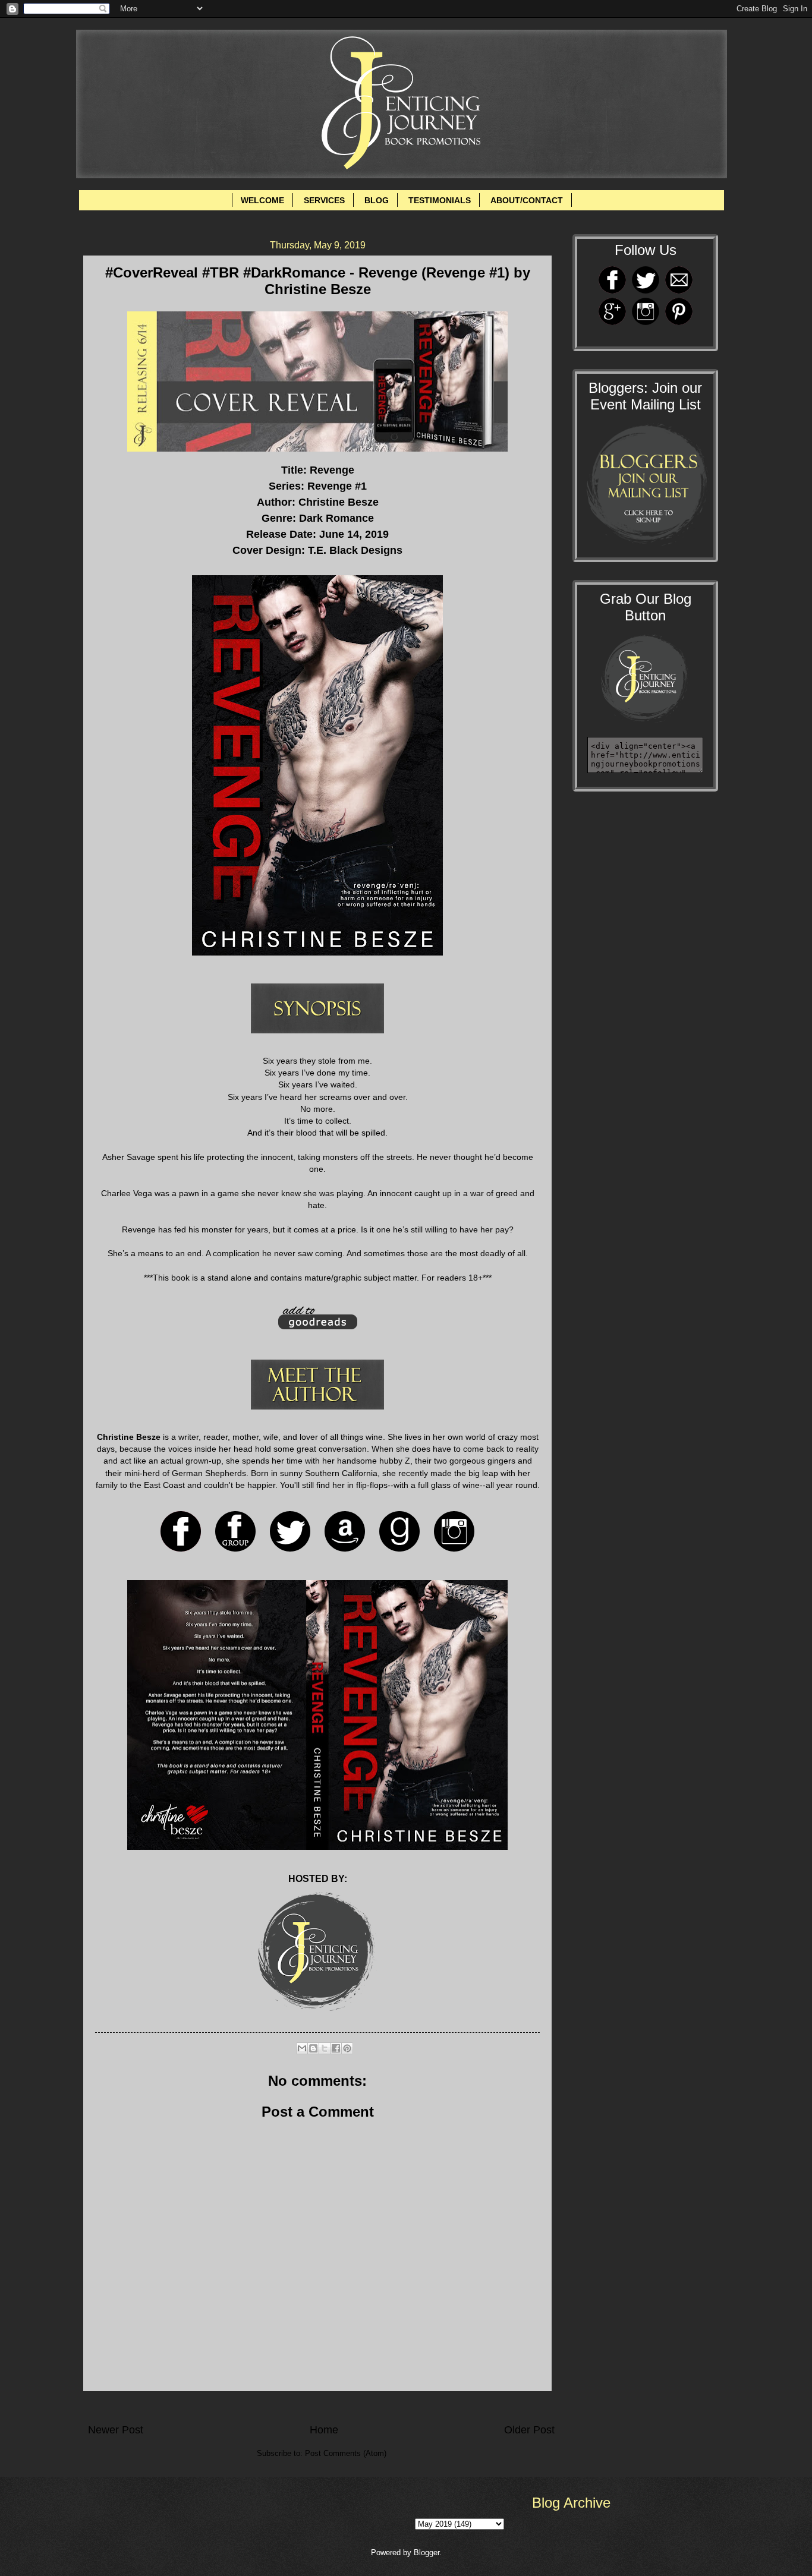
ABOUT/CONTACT (527, 200)
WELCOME (262, 200)
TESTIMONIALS (440, 200)
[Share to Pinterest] (347, 2048)
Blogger (427, 2553)
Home (324, 2430)
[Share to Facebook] (336, 2048)
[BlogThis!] (313, 2048)
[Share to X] (325, 2048)
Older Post (529, 2430)
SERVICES (324, 200)
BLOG (377, 200)
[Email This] (302, 2048)
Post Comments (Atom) (346, 2453)
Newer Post (116, 2430)
